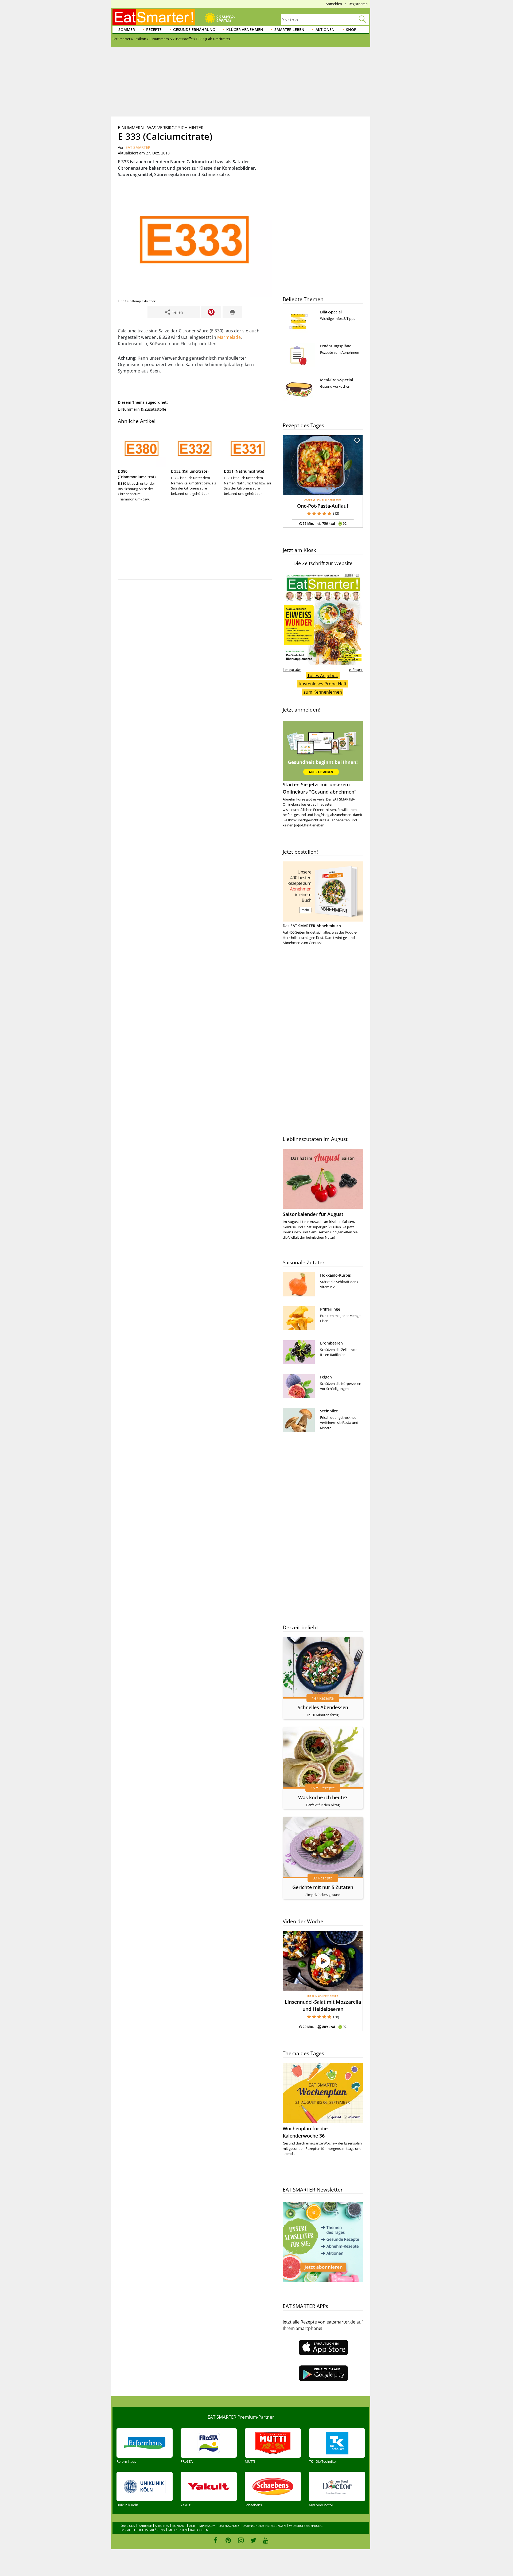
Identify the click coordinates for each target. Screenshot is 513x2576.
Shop (351, 30)
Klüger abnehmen (245, 30)
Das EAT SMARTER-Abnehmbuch (312, 926)
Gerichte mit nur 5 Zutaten (323, 1887)
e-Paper (356, 669)
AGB (192, 2526)
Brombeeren (331, 1343)
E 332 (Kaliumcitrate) (190, 471)
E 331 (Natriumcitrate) (244, 471)
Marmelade (229, 337)
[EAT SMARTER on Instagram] (241, 2540)
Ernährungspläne (336, 346)
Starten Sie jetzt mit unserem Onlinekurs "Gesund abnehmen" (320, 788)
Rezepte (154, 30)
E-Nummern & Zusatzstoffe (142, 409)
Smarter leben (289, 30)
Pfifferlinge (330, 1309)
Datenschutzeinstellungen (264, 2526)
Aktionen (325, 30)
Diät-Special (331, 312)
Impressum (207, 2526)
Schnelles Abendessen (323, 1707)
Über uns (128, 2526)
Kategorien (199, 2530)
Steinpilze (329, 1411)
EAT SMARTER (138, 147)
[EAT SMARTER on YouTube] (266, 2540)
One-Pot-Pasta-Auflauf (323, 506)
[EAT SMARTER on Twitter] (253, 2540)
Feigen (326, 1377)
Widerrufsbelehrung (306, 2526)
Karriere (145, 2526)
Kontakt (179, 2526)
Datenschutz (229, 2526)
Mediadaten (178, 2530)
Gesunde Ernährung (194, 30)
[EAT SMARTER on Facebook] (216, 2540)
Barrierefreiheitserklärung (143, 2530)
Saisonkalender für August (313, 1214)
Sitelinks (162, 2526)
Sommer (127, 30)
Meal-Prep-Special (337, 380)
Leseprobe (292, 669)
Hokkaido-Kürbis (335, 1275)
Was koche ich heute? (323, 1797)
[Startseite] (154, 17)
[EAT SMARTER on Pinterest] (228, 2540)
